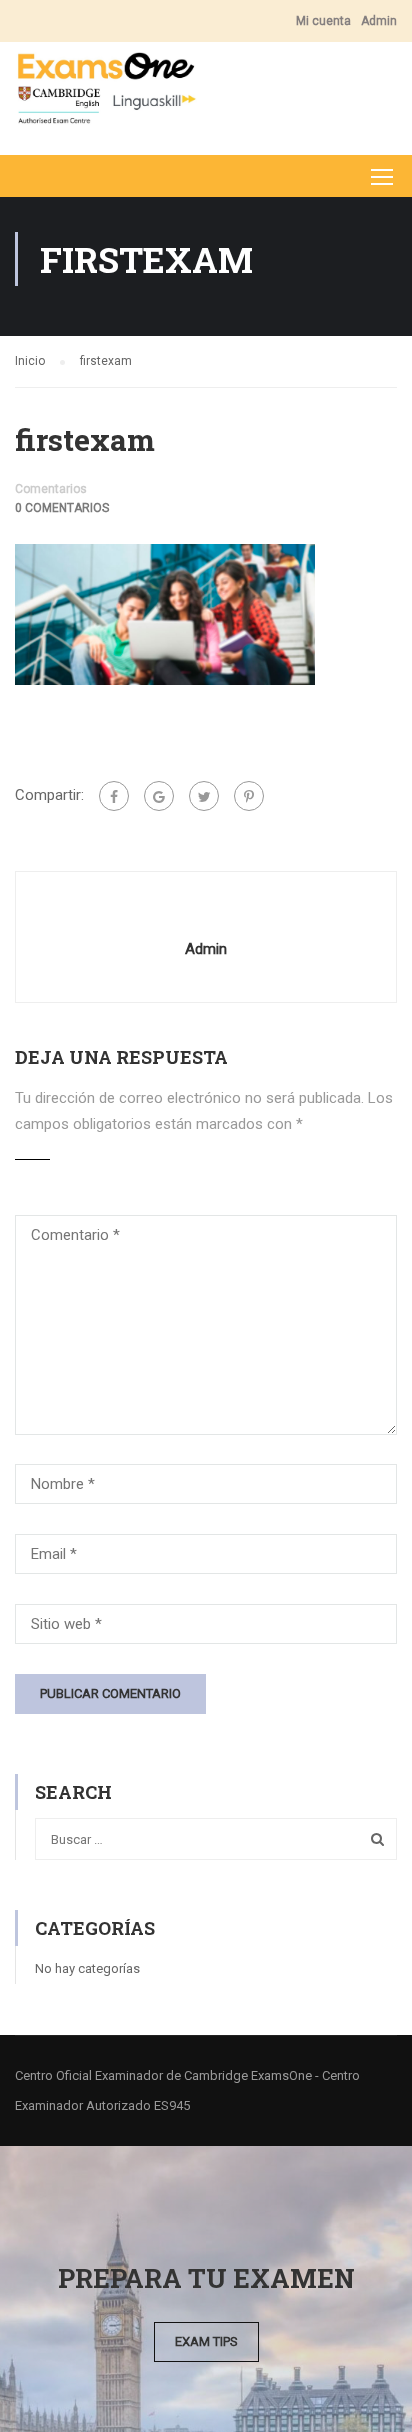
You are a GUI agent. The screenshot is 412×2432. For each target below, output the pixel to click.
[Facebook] (114, 796)
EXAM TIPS (206, 2341)
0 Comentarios (62, 508)
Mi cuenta (323, 21)
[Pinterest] (249, 796)
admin (206, 949)
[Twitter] (204, 796)
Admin (379, 21)
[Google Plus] (159, 796)
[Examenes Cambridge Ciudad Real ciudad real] (106, 93)
